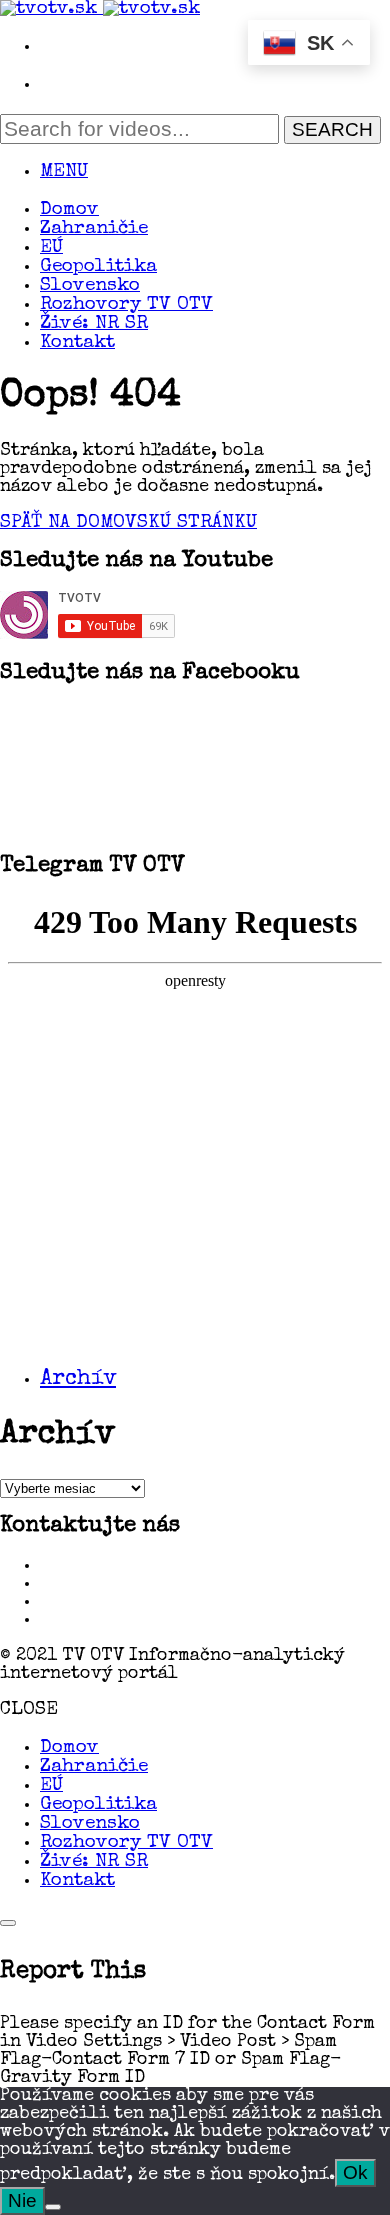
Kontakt (77, 343)
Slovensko (90, 286)
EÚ (51, 248)
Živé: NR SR (94, 324)
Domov (69, 210)
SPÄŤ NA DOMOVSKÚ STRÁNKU (128, 523)
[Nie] (53, 2207)
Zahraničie (94, 229)
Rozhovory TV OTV (126, 305)
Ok (355, 2172)
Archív (78, 1380)
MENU (64, 172)
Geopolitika (98, 267)
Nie (22, 2200)
